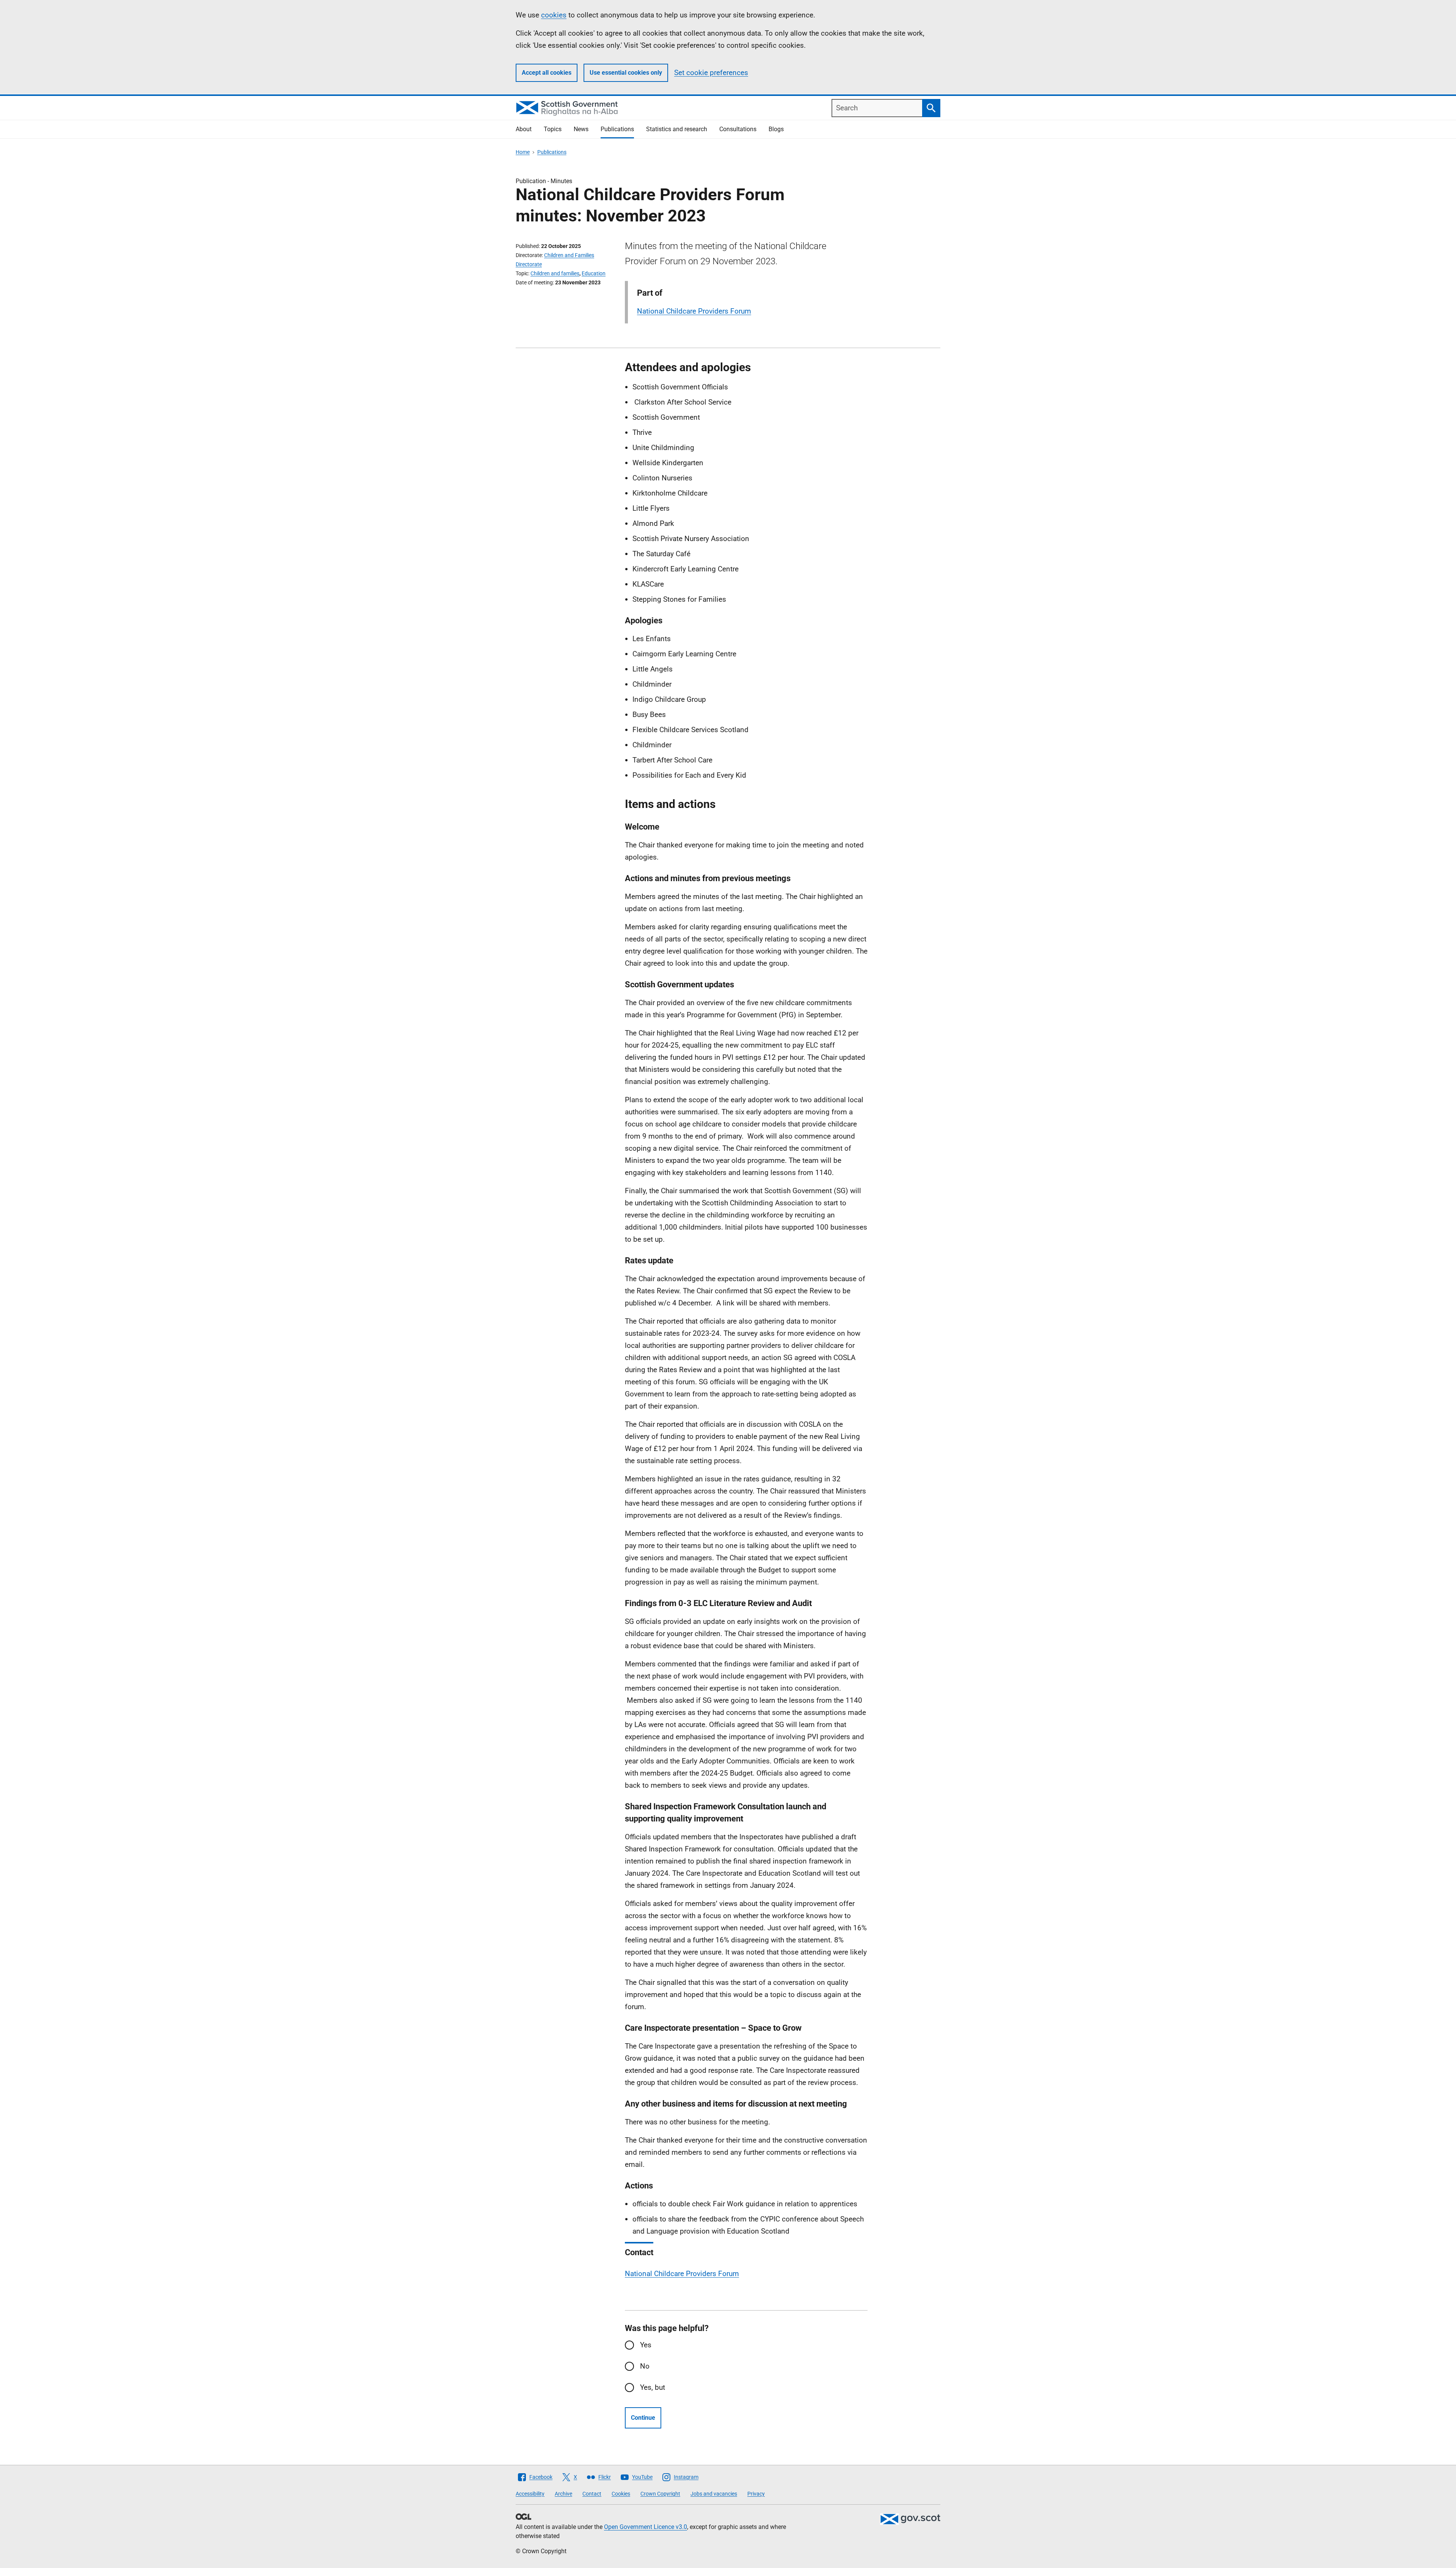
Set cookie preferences (711, 73)
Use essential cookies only (626, 73)
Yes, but (653, 2387)
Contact (592, 2494)
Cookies (621, 2494)
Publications (617, 129)
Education (594, 273)
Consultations (738, 129)
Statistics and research (677, 129)
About (524, 129)
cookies (554, 15)
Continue (643, 2418)
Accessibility (530, 2494)
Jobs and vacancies (714, 2494)
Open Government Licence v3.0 (646, 2527)
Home (523, 152)
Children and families (555, 273)
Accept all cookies (547, 73)
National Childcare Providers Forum (694, 311)
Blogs (776, 129)
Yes (646, 2345)
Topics (553, 129)
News (581, 129)
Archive (563, 2494)
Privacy (756, 2494)
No (645, 2366)
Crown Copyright (660, 2494)
